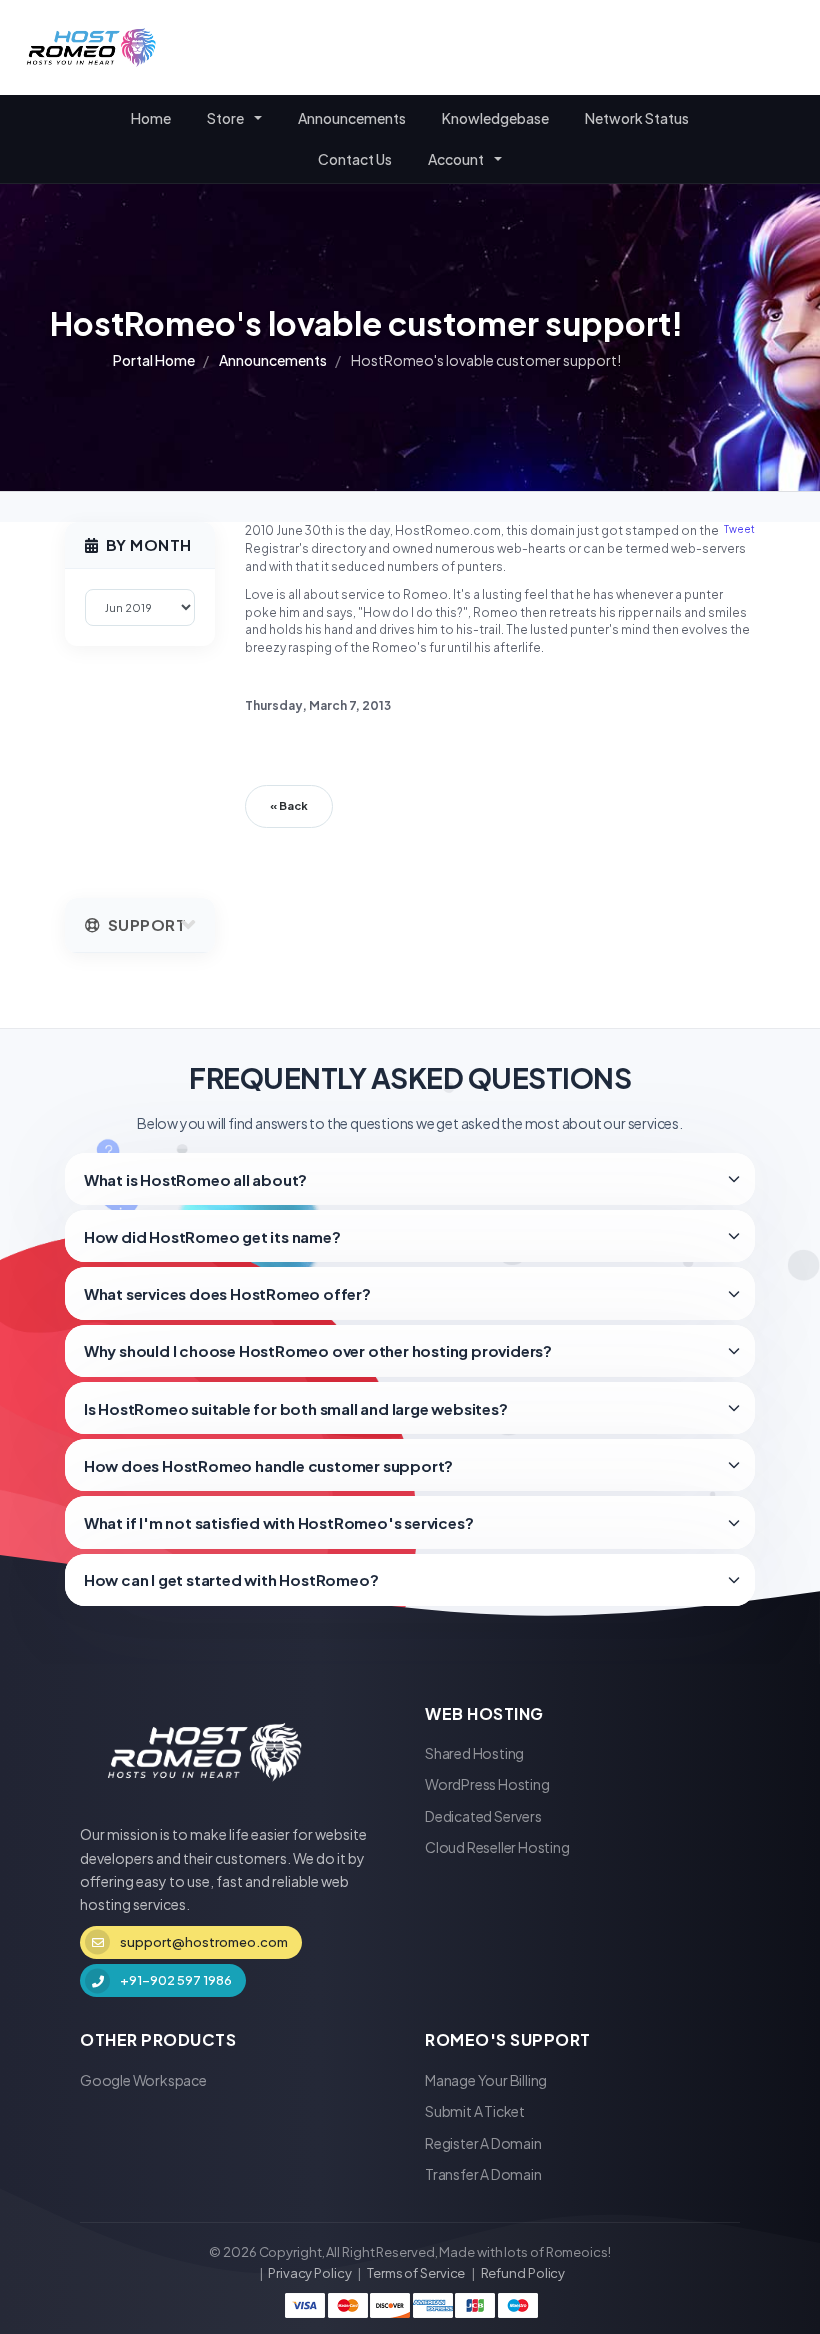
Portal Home (154, 360)
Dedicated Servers (483, 1816)
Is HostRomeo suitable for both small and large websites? (296, 1408)
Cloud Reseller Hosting (497, 1847)
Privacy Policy (310, 2273)
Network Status (637, 118)
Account (458, 159)
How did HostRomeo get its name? (212, 1236)
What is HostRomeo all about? (195, 1179)
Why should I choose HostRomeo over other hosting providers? (318, 1350)
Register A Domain (483, 2143)
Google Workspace (143, 2080)
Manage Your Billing (486, 2080)
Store (227, 118)
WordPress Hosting (487, 1784)
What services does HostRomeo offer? (227, 1293)
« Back (289, 805)
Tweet (739, 529)
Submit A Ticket (475, 2111)
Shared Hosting (474, 1753)
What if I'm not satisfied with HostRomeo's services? (279, 1522)
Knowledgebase (495, 118)
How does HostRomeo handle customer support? (268, 1465)
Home (151, 118)
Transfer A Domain (483, 2174)
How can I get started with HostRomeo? (231, 1579)
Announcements (352, 118)
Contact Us (355, 159)
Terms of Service (416, 2273)
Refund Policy (523, 2273)
